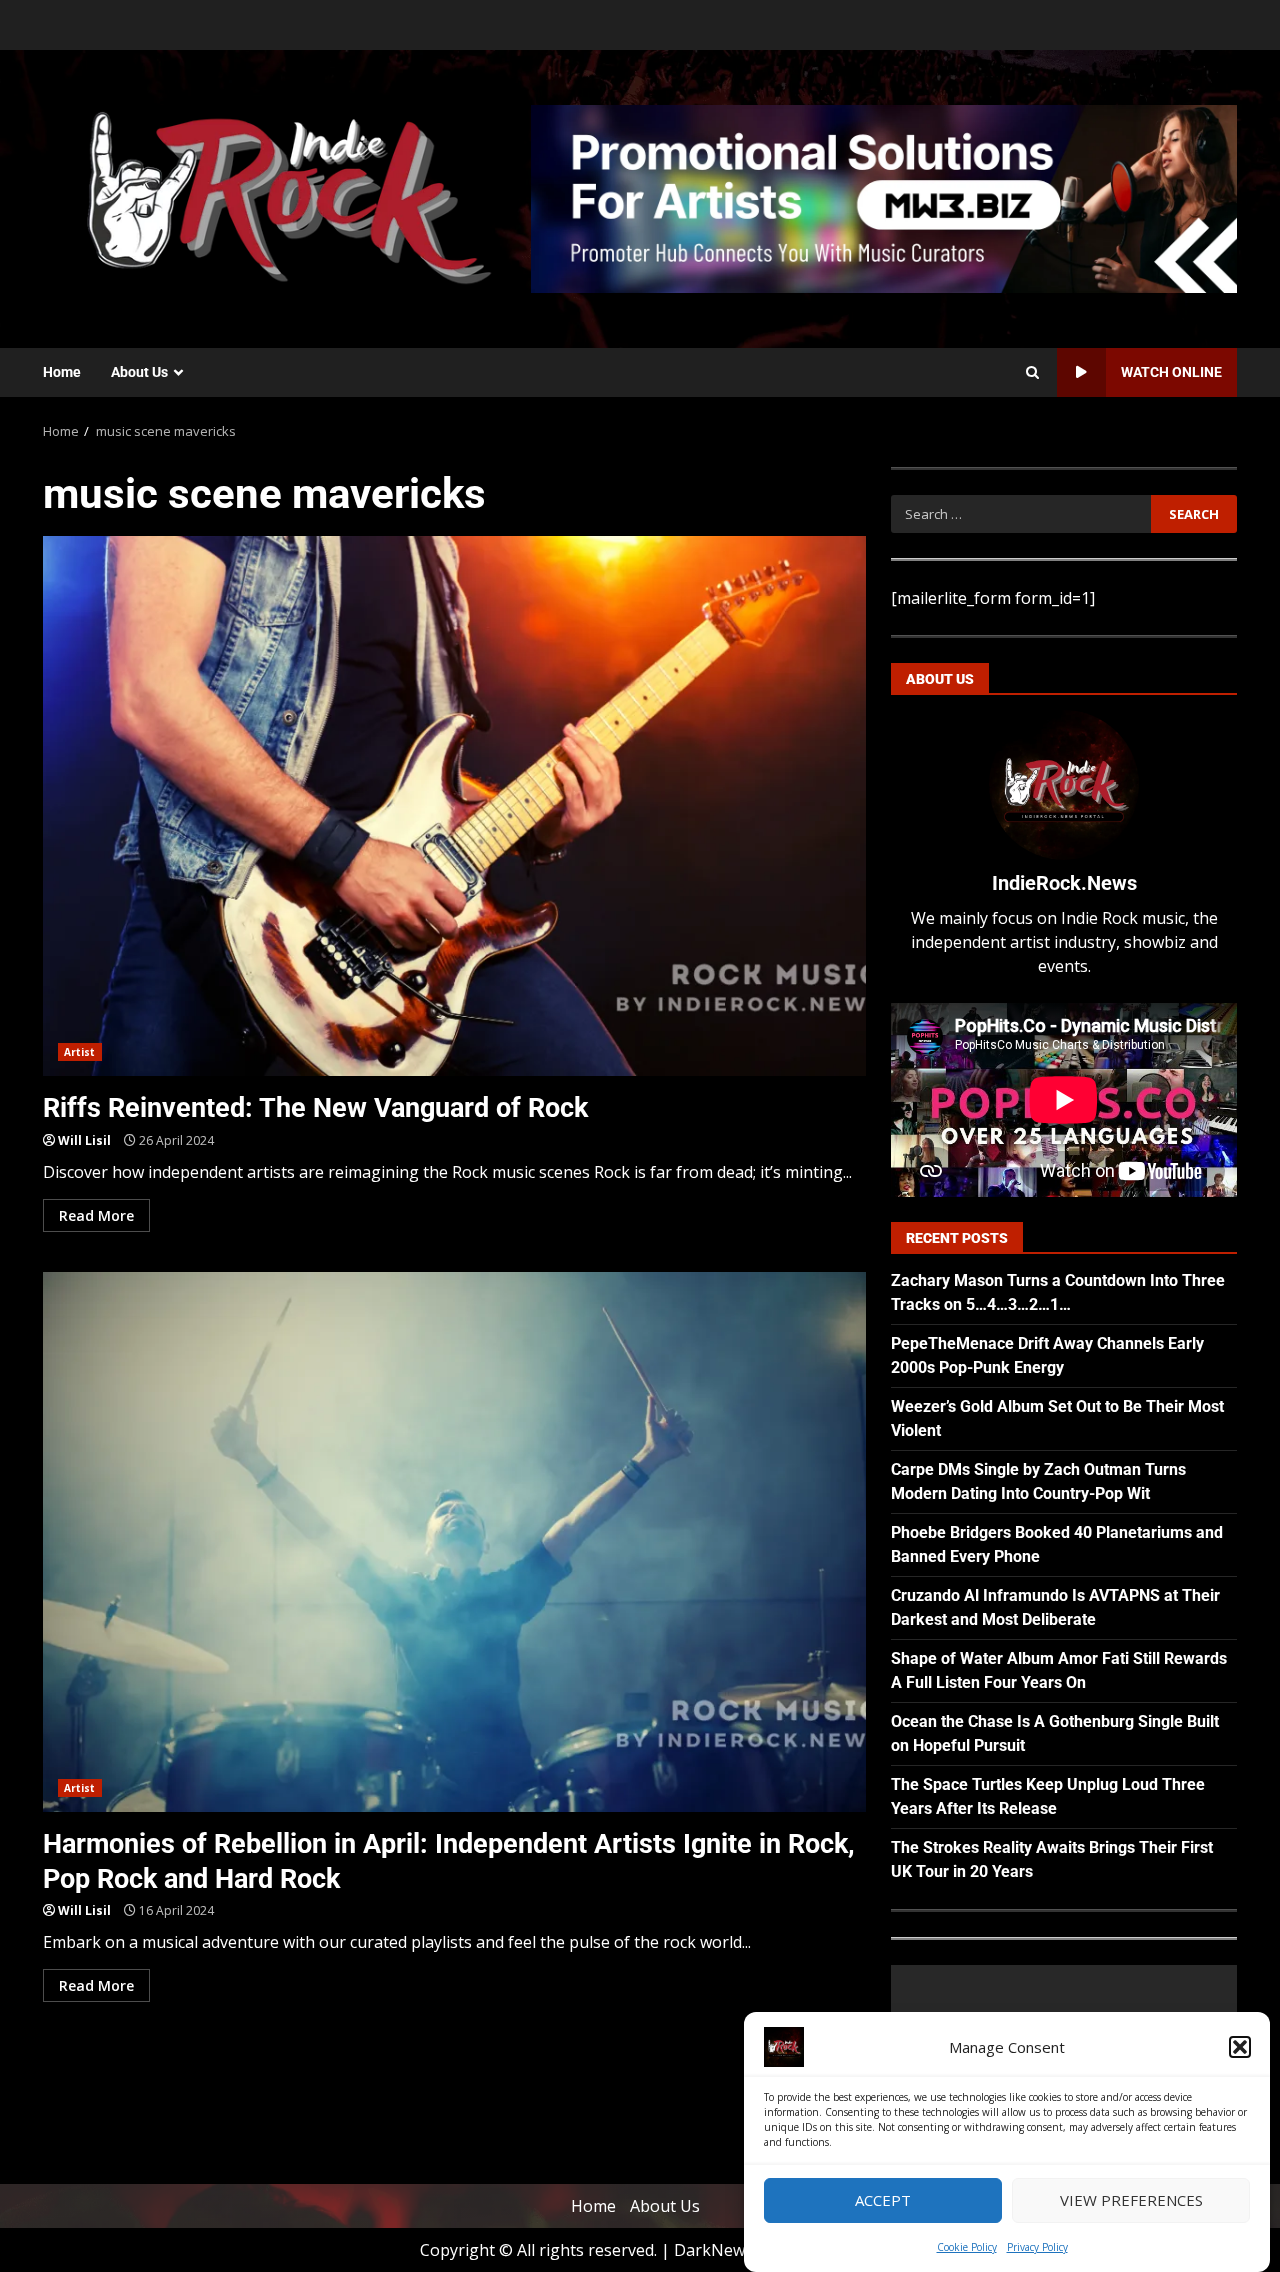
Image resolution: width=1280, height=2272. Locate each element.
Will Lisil (84, 1140)
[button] (1240, 2047)
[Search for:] (1020, 514)
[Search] (1032, 373)
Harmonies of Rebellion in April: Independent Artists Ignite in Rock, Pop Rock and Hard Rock (454, 1542)
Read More (96, 1215)
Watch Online (1171, 372)
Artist (80, 1052)
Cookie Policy (967, 2247)
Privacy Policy (1037, 2247)
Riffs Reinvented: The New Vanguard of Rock (454, 806)
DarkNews (713, 2250)
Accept (883, 2201)
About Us (139, 372)
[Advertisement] (884, 197)
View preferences (1131, 2201)
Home (62, 372)
